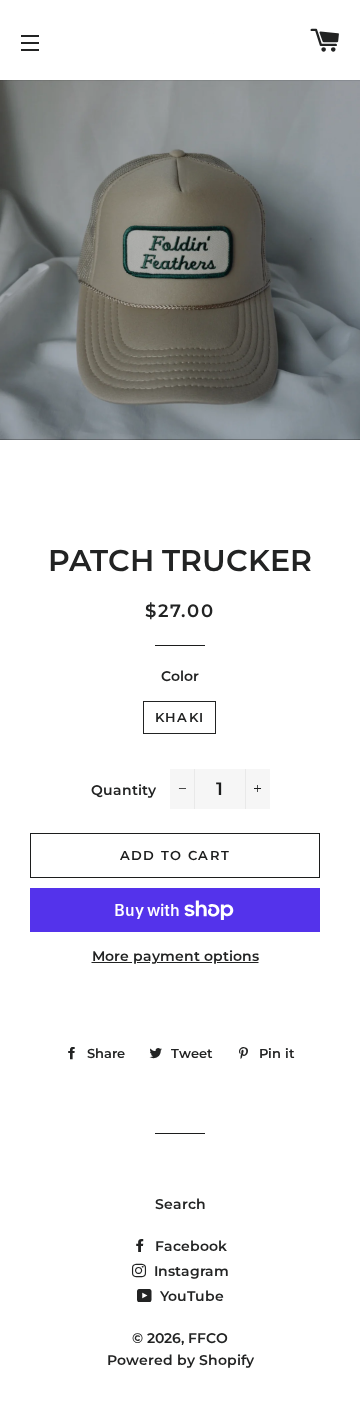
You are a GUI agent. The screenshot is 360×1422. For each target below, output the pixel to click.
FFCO (208, 1338)
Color (180, 676)
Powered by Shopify (180, 1360)
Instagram (189, 1271)
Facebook (189, 1246)
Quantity (123, 790)
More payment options (175, 956)
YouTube (190, 1296)
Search (180, 1204)
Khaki (180, 717)
